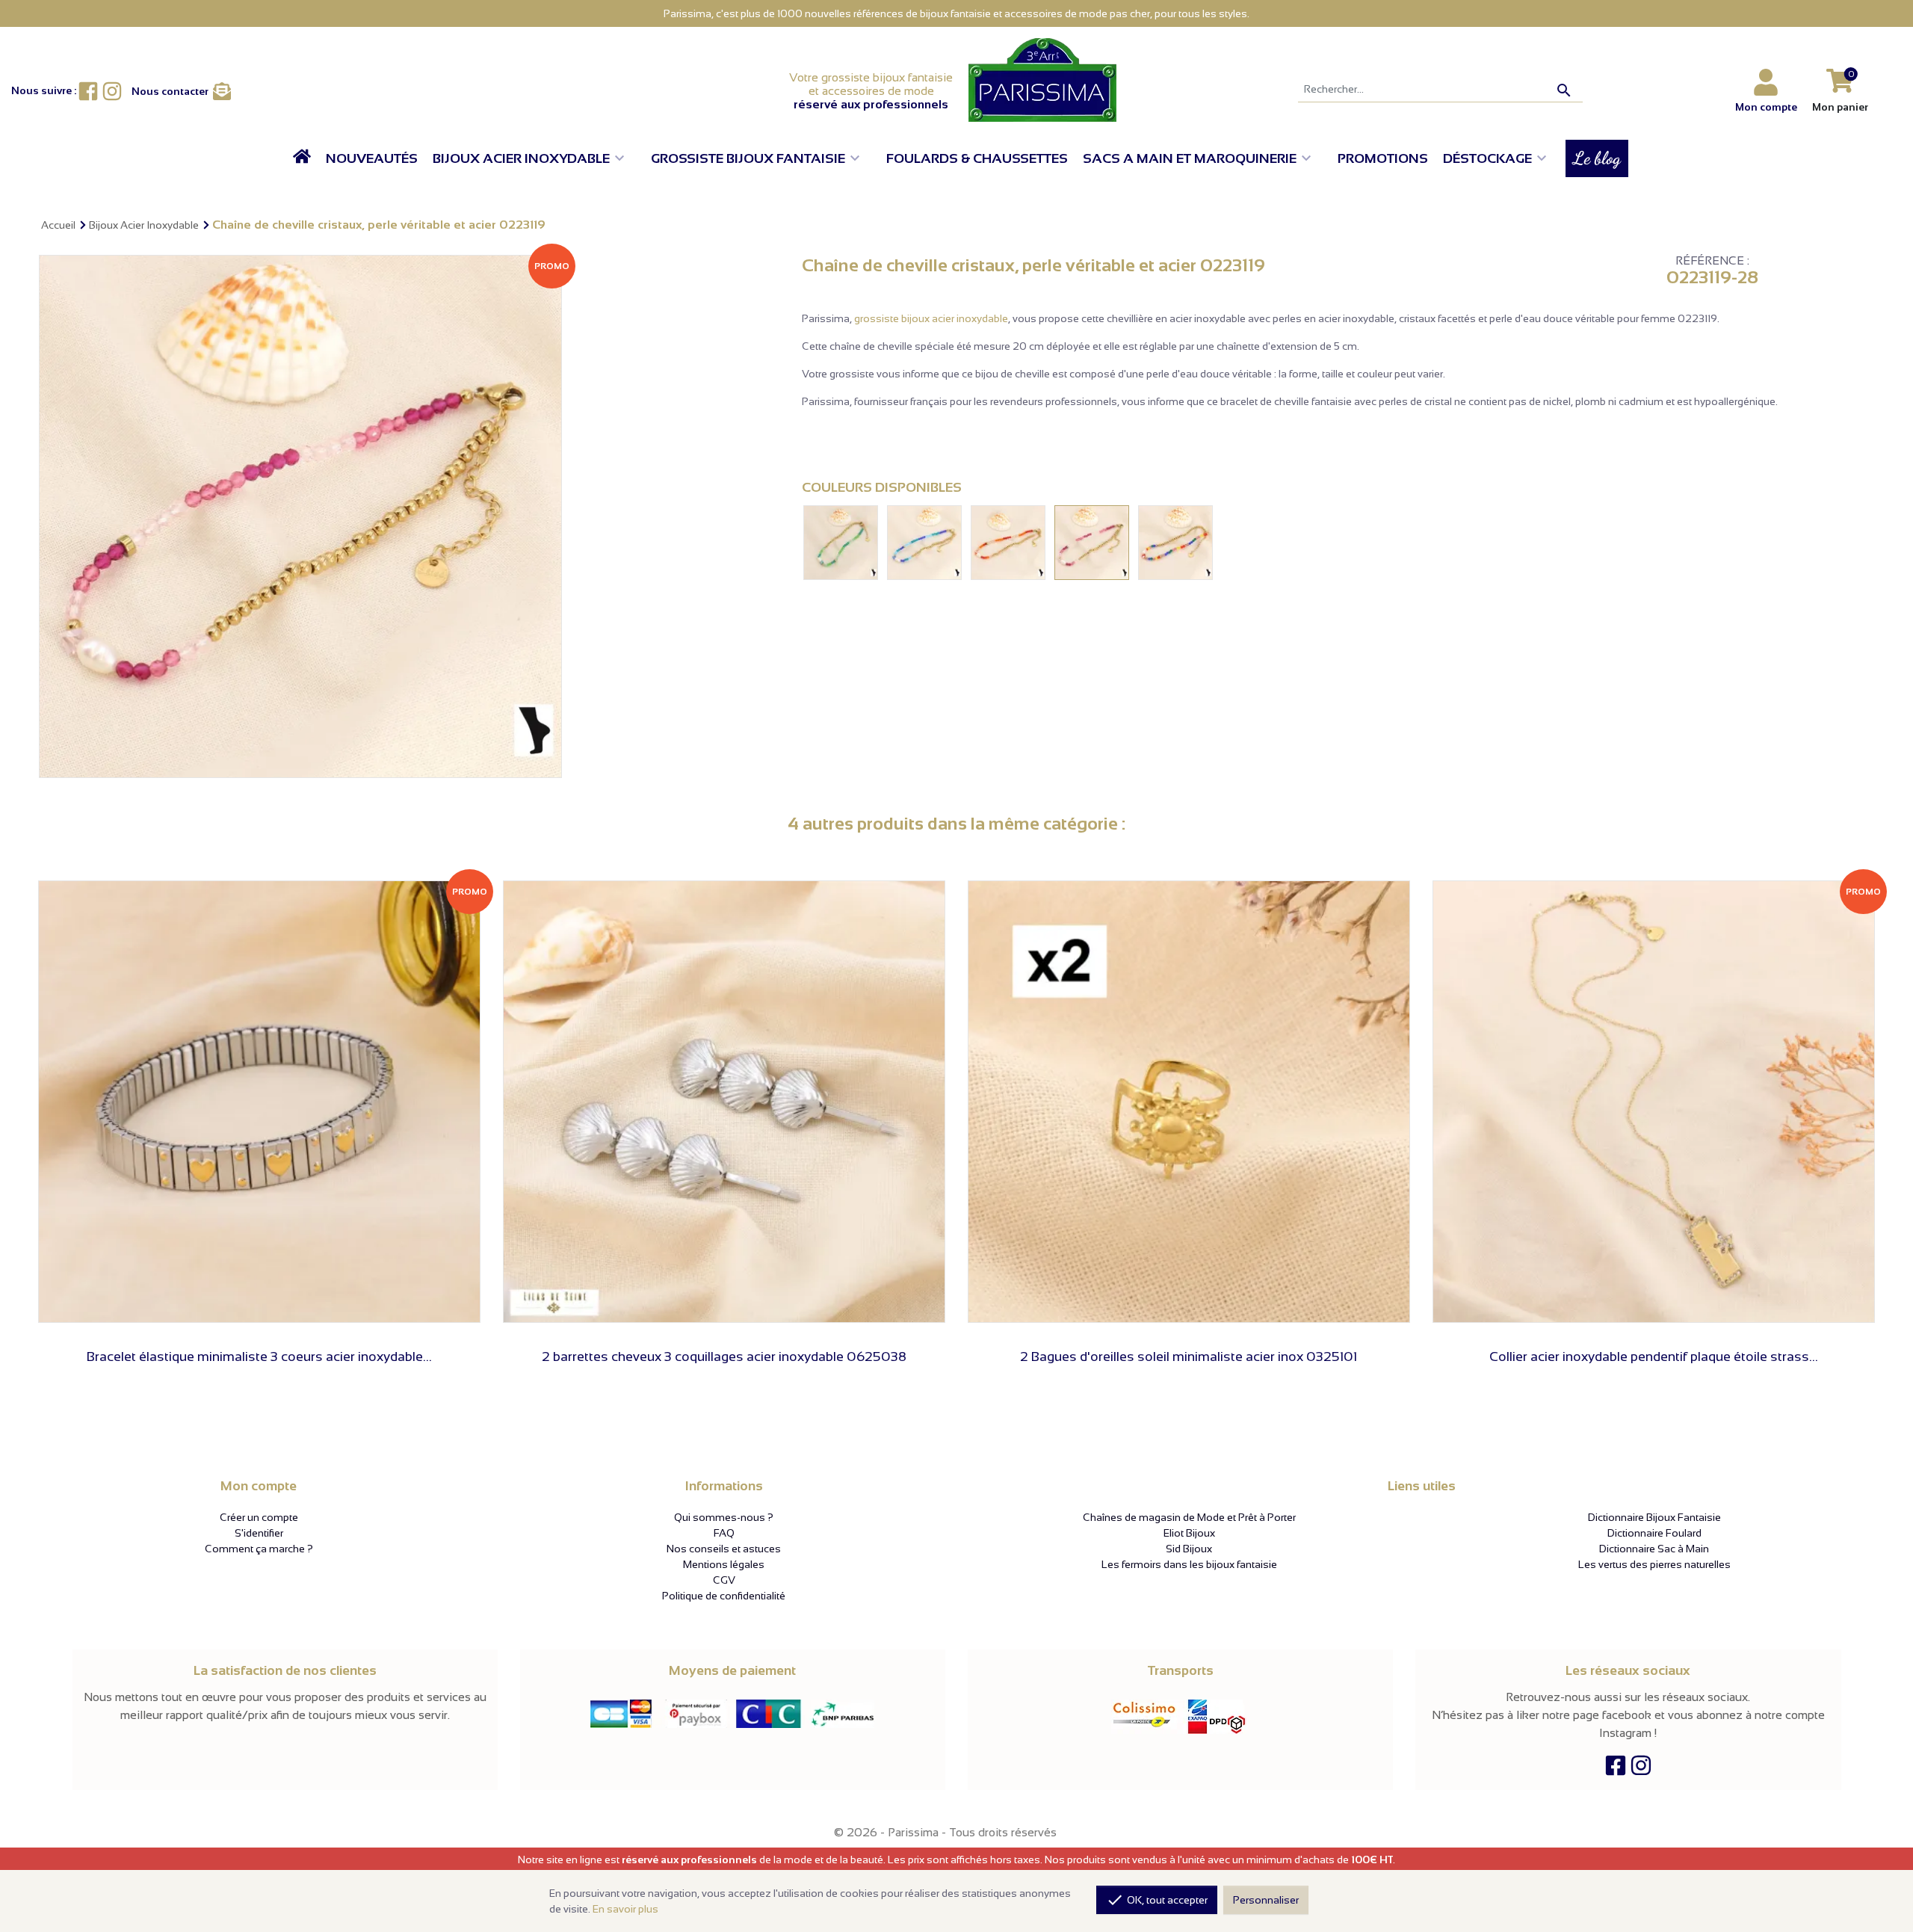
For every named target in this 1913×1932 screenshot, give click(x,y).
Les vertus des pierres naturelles (1654, 1564)
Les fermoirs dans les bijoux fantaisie (1189, 1564)
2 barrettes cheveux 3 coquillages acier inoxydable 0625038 (724, 1357)
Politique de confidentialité (724, 1596)
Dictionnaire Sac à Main (1654, 1549)
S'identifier (259, 1533)
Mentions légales (724, 1564)
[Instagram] (1641, 1769)
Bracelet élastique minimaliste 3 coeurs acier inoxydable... (259, 1357)
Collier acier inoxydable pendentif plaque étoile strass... (1654, 1357)
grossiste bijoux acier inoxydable (931, 318)
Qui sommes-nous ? (724, 1517)
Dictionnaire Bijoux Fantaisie (1654, 1517)
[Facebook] (1616, 1769)
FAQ (724, 1533)
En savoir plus (625, 1909)
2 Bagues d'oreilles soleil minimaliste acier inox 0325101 (1189, 1357)
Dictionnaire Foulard (1654, 1533)
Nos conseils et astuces (724, 1549)
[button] (534, 158)
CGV (724, 1580)
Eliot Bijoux (1189, 1533)
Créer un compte (259, 1517)
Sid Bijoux (1189, 1549)
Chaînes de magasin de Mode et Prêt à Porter (1189, 1517)
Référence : (1712, 261)
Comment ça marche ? (259, 1549)
